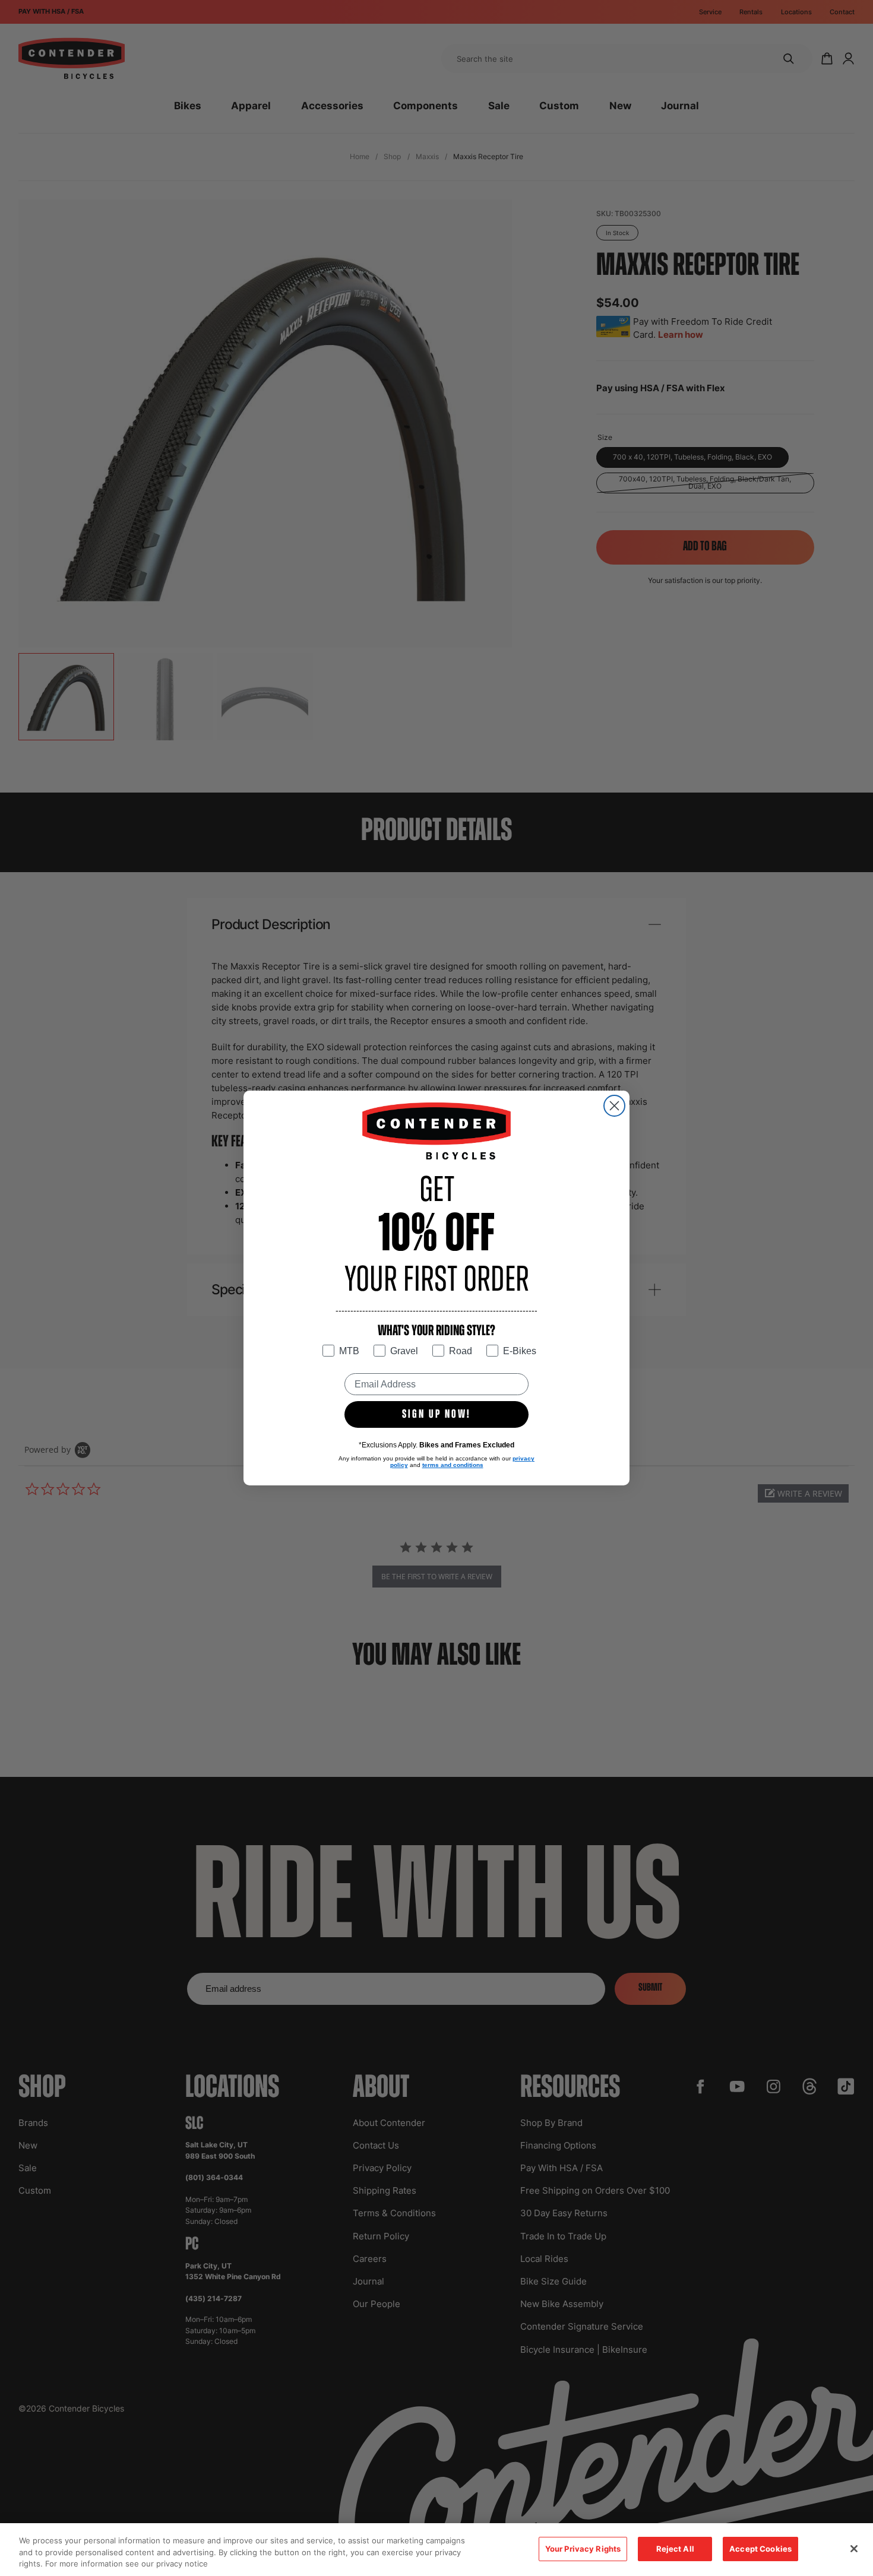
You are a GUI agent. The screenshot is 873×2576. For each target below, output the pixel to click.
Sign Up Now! (436, 1415)
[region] (436, 2550)
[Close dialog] (614, 1106)
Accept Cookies (760, 2549)
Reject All (675, 2549)
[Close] (854, 2549)
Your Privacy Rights (583, 2549)
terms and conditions (453, 1465)
